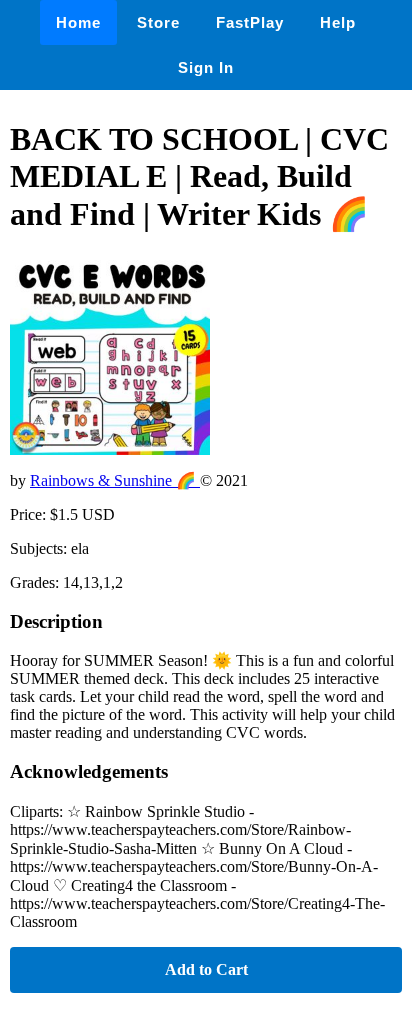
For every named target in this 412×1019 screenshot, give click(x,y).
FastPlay (250, 22)
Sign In (206, 67)
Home (78, 22)
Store (158, 22)
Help (338, 22)
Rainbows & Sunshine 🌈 (115, 480)
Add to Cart (206, 969)
